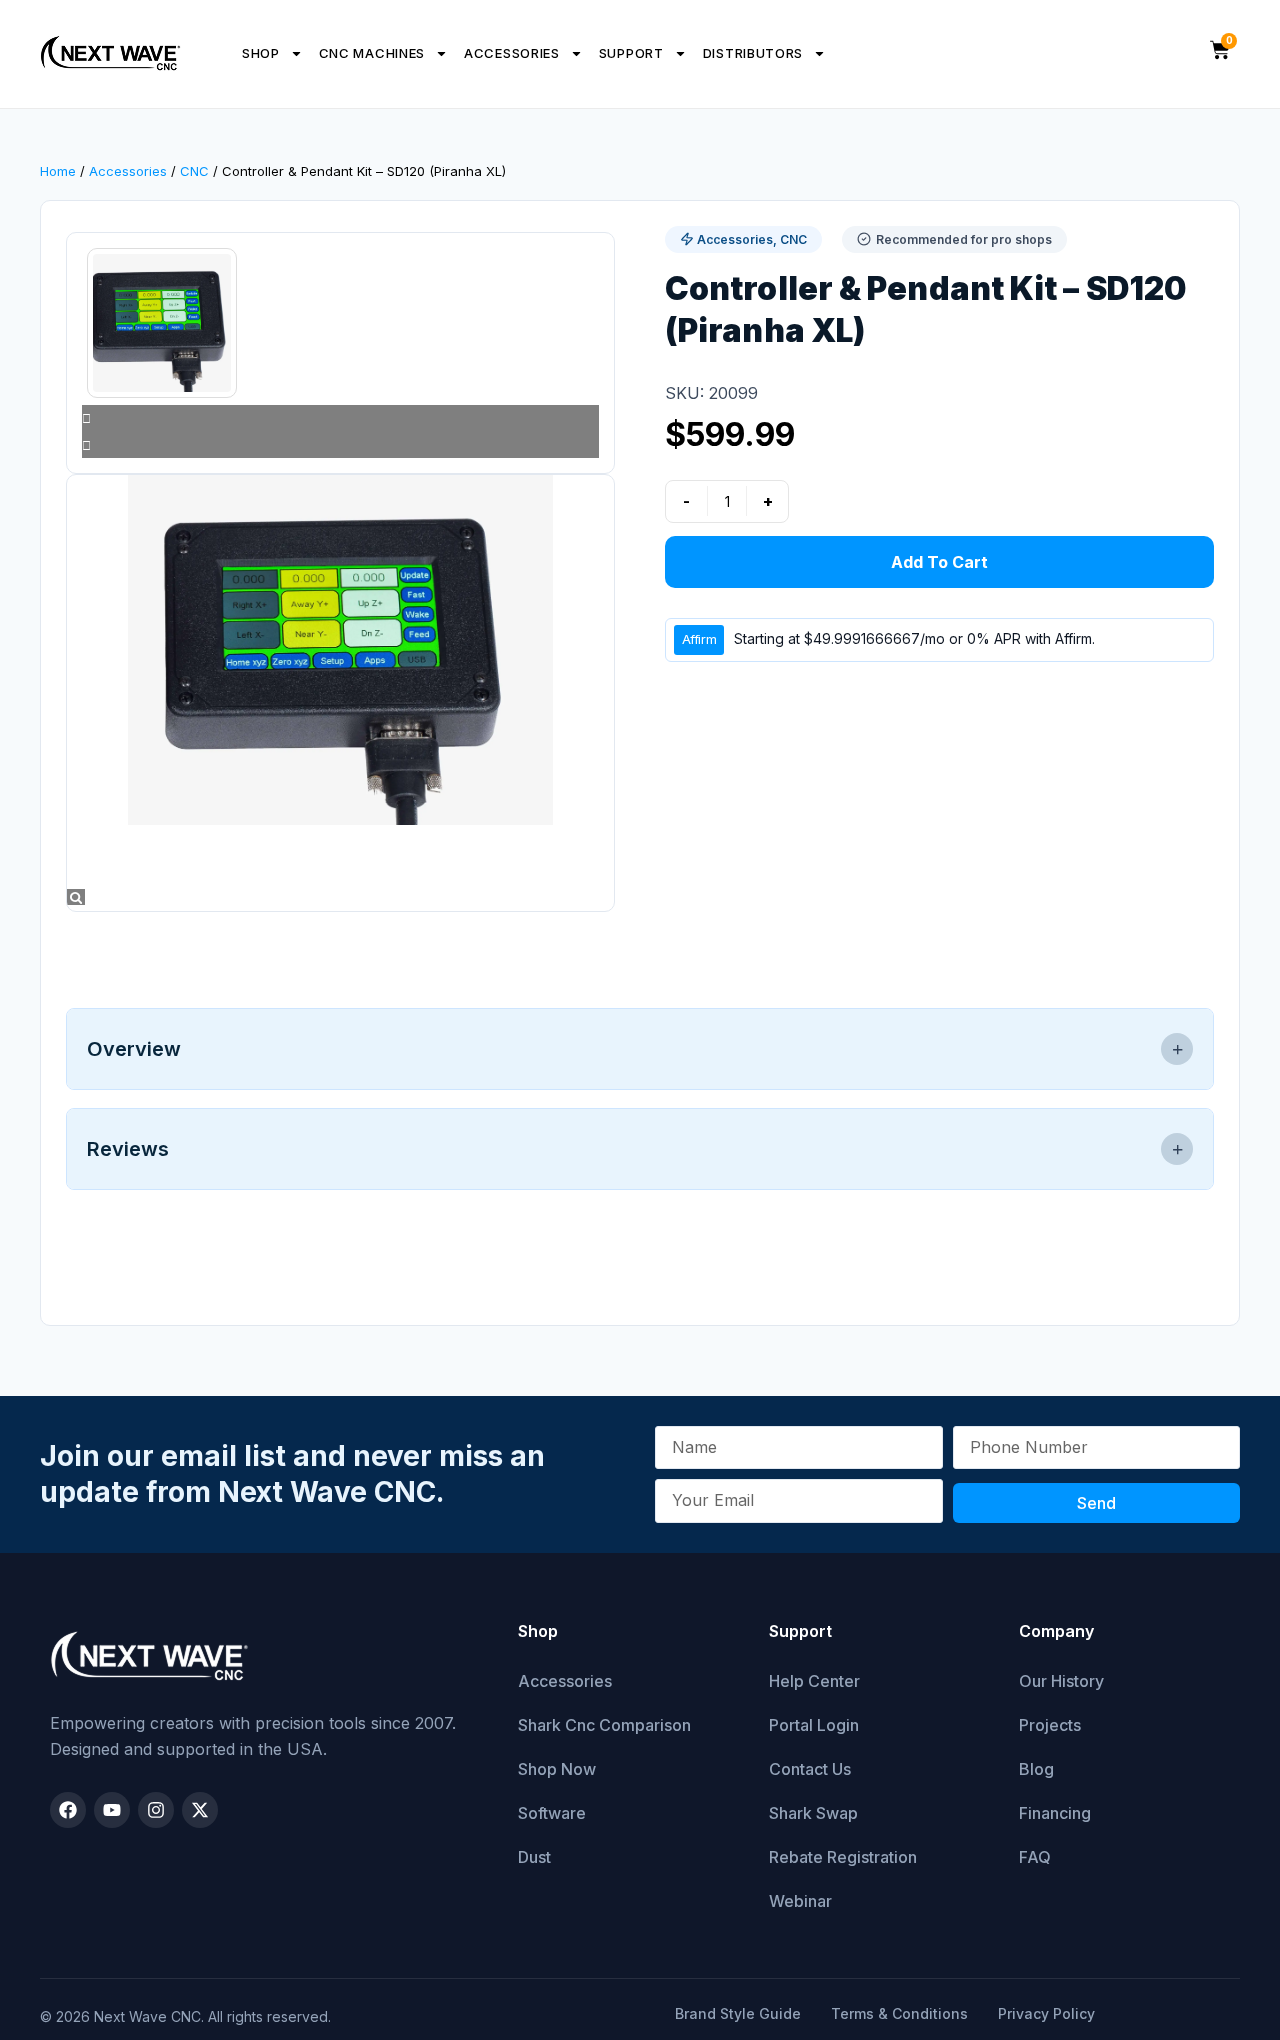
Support (631, 53)
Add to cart (939, 562)
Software (552, 1813)
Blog (1036, 1769)
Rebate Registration (843, 1857)
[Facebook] (68, 1810)
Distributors (753, 53)
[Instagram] (156, 1810)
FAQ (1035, 1857)
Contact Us (810, 1769)
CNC (194, 171)
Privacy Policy (1046, 2013)
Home (58, 171)
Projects (1050, 1725)
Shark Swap (813, 1813)
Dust (534, 1857)
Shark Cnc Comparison (604, 1725)
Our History (1061, 1681)
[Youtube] (112, 1810)
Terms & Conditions (899, 2013)
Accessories (512, 53)
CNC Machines (372, 53)
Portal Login (814, 1725)
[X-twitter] (200, 1810)
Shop (261, 53)
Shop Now (557, 1769)
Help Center (814, 1681)
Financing (1055, 1813)
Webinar (800, 1901)
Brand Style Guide (738, 2013)
